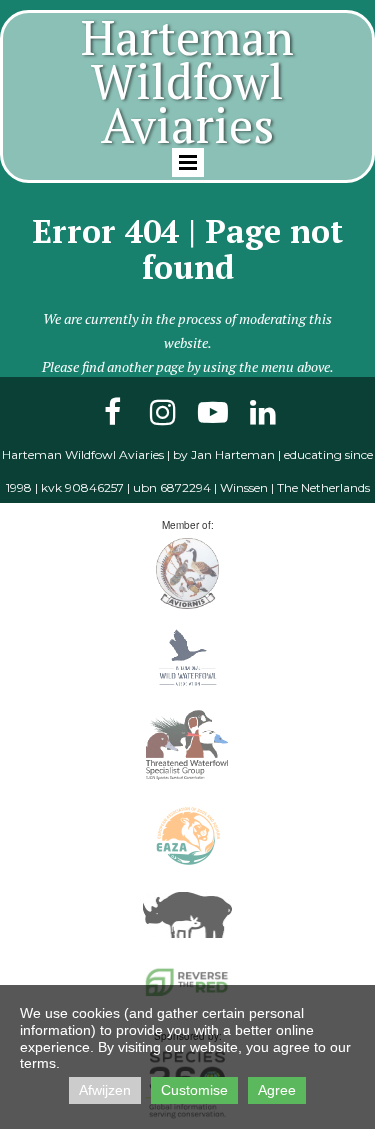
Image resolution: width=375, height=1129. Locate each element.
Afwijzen (105, 1090)
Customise (194, 1090)
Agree (277, 1090)
